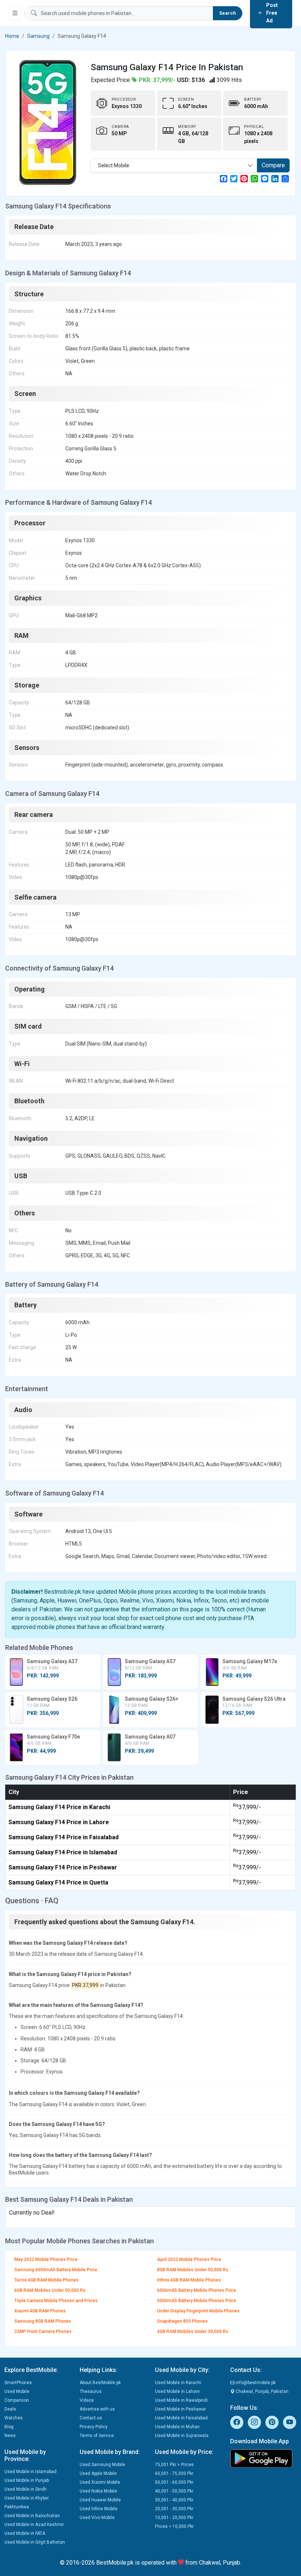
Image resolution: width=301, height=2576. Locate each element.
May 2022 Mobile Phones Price (46, 2259)
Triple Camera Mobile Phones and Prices (56, 2301)
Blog (9, 2427)
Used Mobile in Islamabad (30, 2472)
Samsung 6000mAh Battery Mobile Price (56, 2270)
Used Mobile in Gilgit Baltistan (35, 2542)
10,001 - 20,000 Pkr (174, 2518)
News (10, 2436)
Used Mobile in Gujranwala (182, 2436)
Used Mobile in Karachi (178, 2383)
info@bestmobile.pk (255, 2383)
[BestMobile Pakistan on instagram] (254, 2422)
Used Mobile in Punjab (27, 2480)
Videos (87, 2400)
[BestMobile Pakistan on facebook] (237, 2422)
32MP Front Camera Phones (43, 2332)
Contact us (91, 2418)
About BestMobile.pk (100, 2383)
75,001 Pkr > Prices (174, 2465)
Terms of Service (97, 2436)
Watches (14, 2418)
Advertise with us (97, 2409)
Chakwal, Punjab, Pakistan (262, 2391)
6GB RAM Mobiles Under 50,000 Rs (50, 2290)
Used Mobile (17, 2391)
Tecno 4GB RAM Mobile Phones (46, 2280)
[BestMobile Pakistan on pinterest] (272, 2422)
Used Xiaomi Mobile (100, 2482)
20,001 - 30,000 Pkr (174, 2509)
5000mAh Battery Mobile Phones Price (197, 2301)
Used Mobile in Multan (177, 2427)
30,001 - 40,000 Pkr (174, 2500)
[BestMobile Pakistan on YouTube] (290, 2422)
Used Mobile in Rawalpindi (181, 2400)
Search (228, 13)
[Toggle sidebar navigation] (15, 13)
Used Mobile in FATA (25, 2533)
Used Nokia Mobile (98, 2491)
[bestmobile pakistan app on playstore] (263, 2458)
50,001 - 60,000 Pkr (174, 2482)
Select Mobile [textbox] (114, 165)
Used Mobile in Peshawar (180, 2409)
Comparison (17, 2400)
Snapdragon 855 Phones (182, 2321)
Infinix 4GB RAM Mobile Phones (189, 2280)
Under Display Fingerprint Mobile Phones (198, 2311)
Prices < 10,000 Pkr (174, 2526)
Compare (273, 165)
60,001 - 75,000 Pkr (174, 2473)
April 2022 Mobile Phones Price (189, 2259)
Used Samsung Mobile (102, 2465)
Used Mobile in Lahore (177, 2391)
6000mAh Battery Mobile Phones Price (197, 2290)
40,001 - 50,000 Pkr (174, 2491)
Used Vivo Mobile (97, 2518)
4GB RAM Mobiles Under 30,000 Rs (193, 2332)
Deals (10, 2409)
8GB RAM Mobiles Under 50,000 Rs (193, 2270)
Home (12, 36)
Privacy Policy (94, 2427)
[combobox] (174, 165)
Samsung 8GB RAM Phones (43, 2321)
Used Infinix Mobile (99, 2509)
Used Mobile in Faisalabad (181, 2418)
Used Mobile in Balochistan (32, 2516)
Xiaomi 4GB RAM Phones (40, 2311)
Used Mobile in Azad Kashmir (34, 2525)
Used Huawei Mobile (100, 2500)
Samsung (38, 36)
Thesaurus (91, 2391)
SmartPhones (18, 2383)
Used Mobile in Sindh (26, 2489)
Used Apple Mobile (98, 2473)
